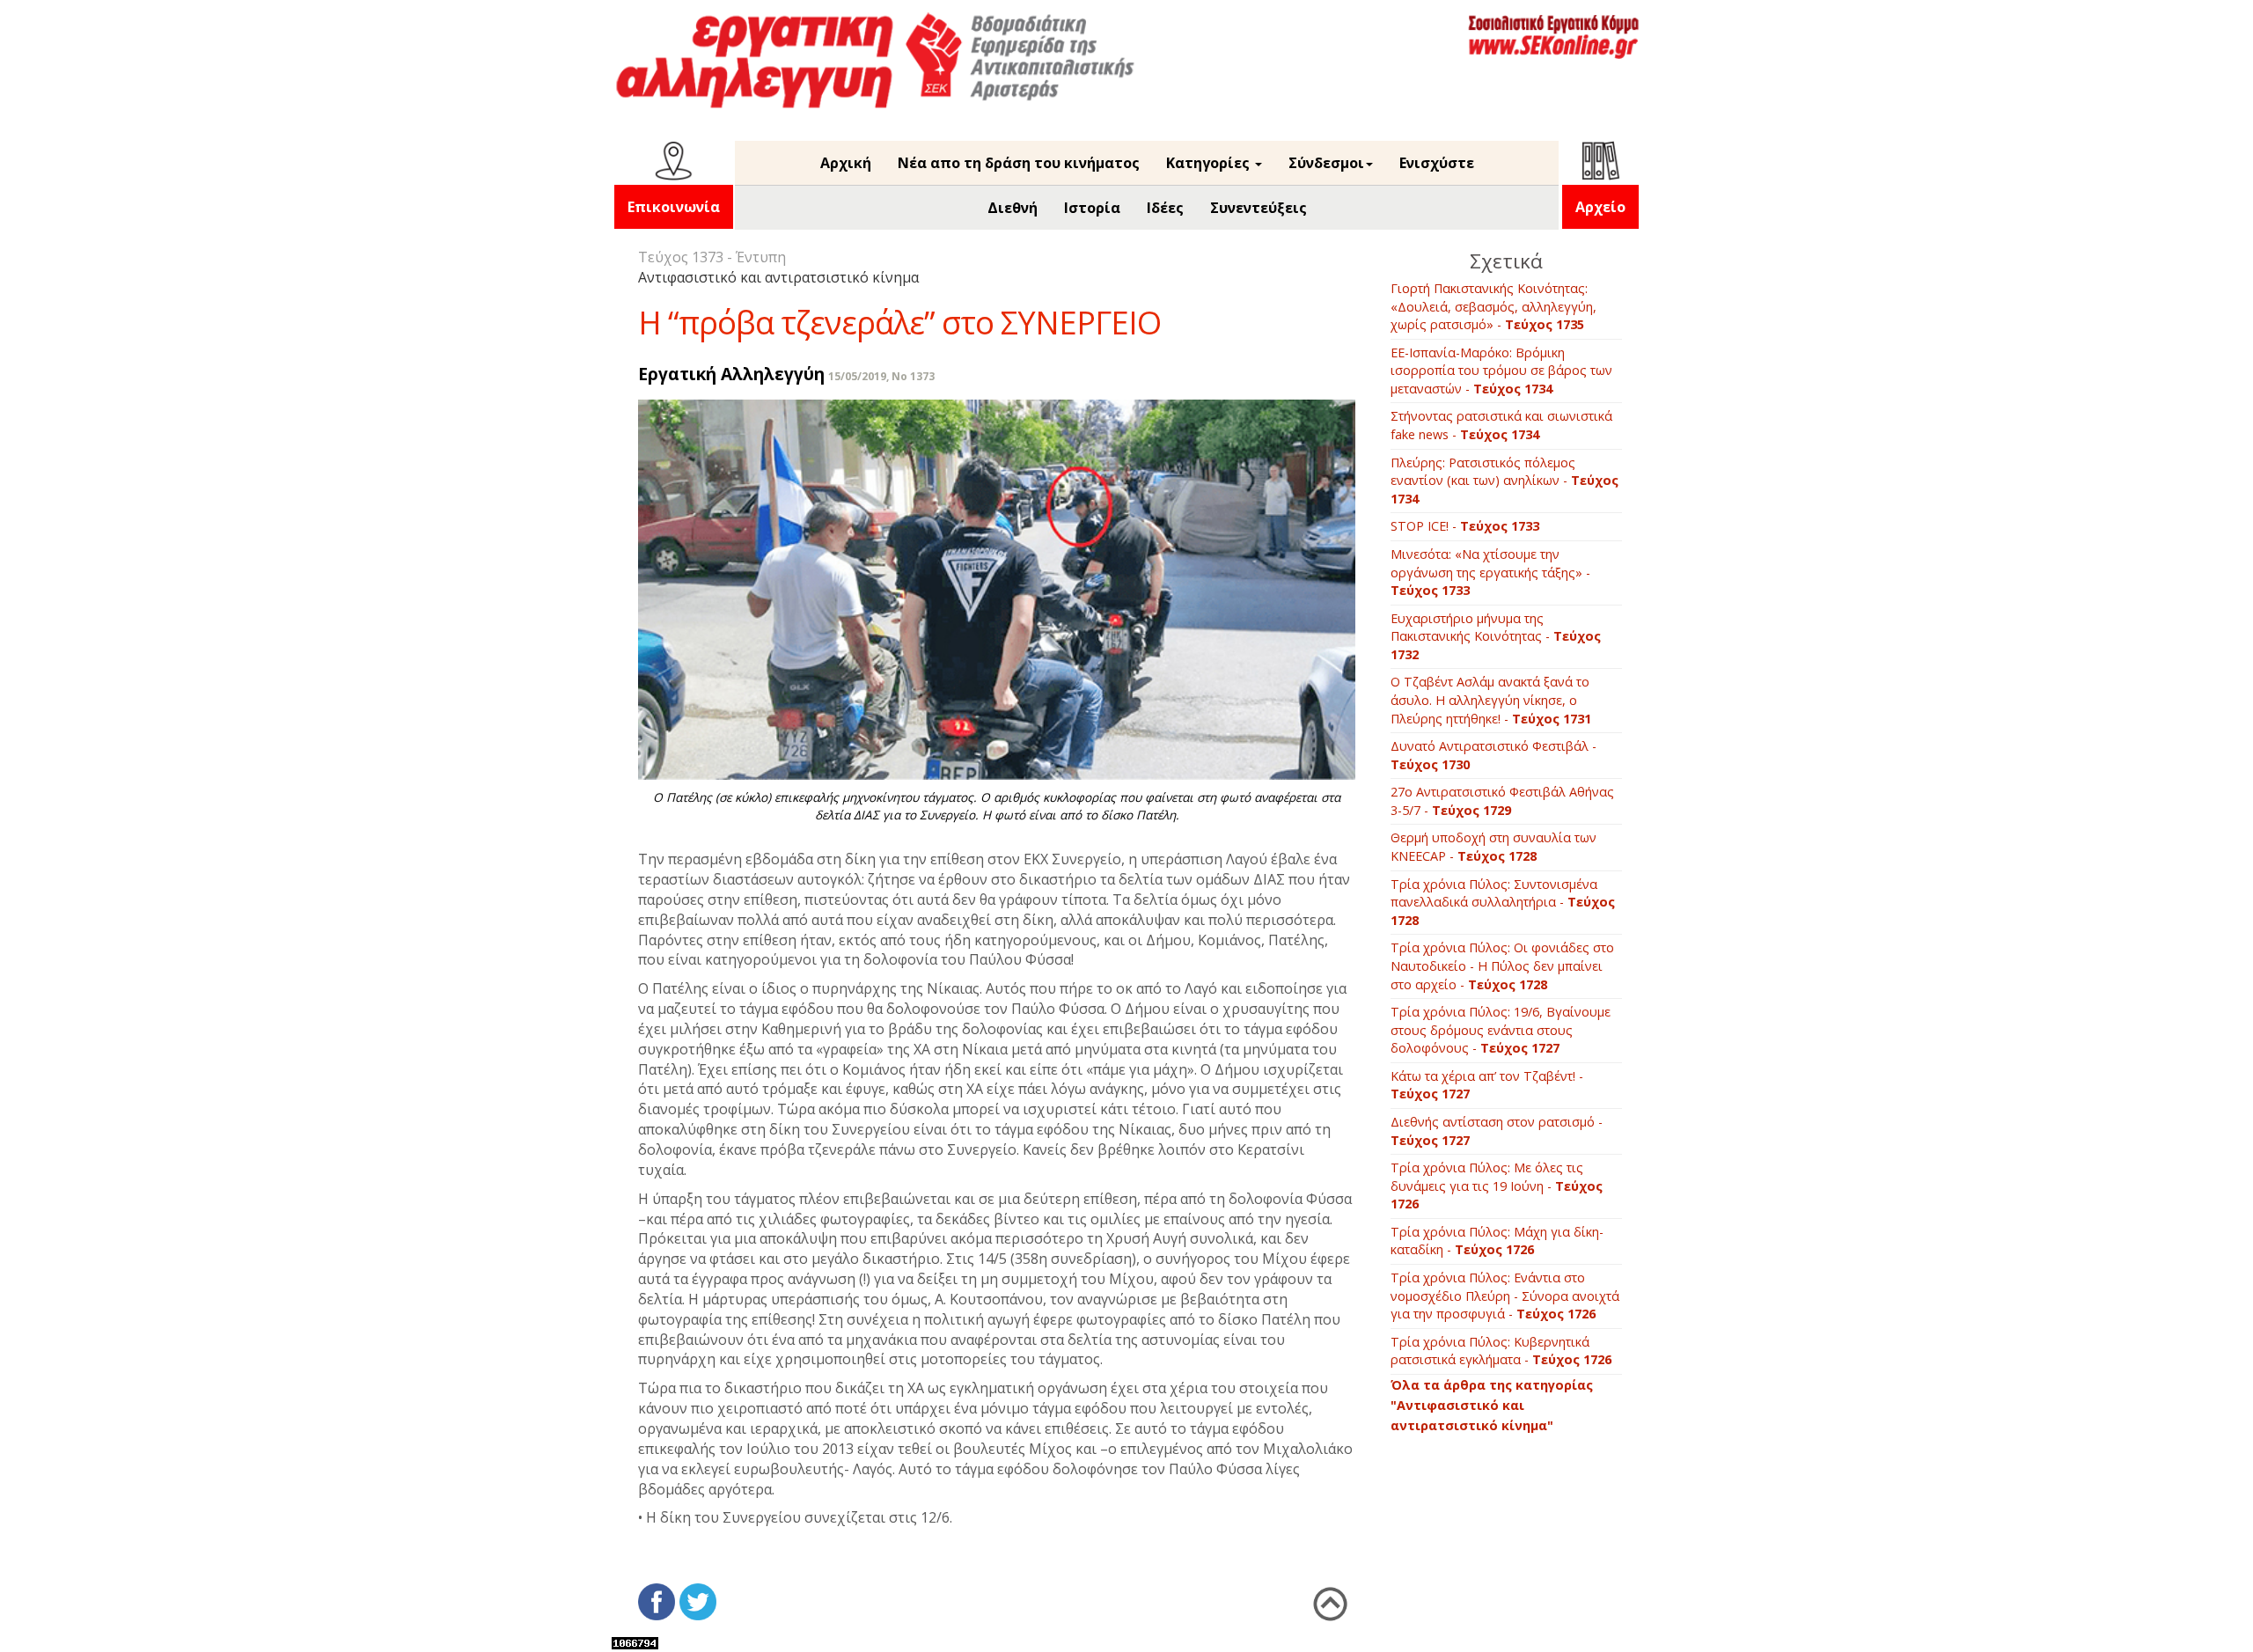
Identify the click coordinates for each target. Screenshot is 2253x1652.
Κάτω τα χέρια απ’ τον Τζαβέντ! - (1487, 1085)
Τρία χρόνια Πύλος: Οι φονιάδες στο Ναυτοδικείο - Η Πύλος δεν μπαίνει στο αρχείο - (1502, 966)
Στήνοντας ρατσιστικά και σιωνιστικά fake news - (1501, 425)
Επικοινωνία (674, 207)
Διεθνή (1013, 208)
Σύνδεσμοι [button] (1326, 163)
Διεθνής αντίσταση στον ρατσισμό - (1497, 1131)
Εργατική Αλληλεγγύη (731, 374)
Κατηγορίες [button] (1210, 163)
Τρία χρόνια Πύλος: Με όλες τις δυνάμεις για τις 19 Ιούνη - (1497, 1186)
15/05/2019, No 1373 (881, 376)
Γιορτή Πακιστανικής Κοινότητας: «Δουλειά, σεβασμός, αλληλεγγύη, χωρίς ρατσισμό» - (1493, 306)
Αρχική (846, 163)
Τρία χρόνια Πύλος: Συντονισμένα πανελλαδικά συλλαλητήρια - (1503, 902)
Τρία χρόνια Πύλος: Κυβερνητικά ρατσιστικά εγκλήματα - (1501, 1351)
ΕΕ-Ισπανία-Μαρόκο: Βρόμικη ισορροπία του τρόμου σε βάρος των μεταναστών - (1501, 371)
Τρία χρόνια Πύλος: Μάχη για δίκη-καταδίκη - (1497, 1241)
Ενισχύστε (1437, 163)
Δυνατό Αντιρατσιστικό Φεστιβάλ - (1493, 755)
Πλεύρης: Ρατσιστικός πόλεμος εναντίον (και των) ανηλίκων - (1504, 481)
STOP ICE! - (1465, 526)
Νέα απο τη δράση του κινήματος (1019, 163)
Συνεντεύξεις (1259, 208)
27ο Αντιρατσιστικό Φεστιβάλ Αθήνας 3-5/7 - (1502, 801)
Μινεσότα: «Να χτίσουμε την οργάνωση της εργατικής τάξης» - (1490, 572)
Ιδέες (1165, 208)
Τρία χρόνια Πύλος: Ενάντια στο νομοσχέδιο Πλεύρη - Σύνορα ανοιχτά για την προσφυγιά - (1505, 1296)
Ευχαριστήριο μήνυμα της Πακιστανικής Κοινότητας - (1496, 636)
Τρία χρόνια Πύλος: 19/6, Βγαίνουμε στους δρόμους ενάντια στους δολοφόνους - (1501, 1030)
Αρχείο (1600, 207)
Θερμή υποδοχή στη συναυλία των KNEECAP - (1493, 847)
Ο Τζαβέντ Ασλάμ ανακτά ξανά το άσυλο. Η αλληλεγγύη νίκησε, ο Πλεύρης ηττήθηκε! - (1491, 700)
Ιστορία (1092, 208)
